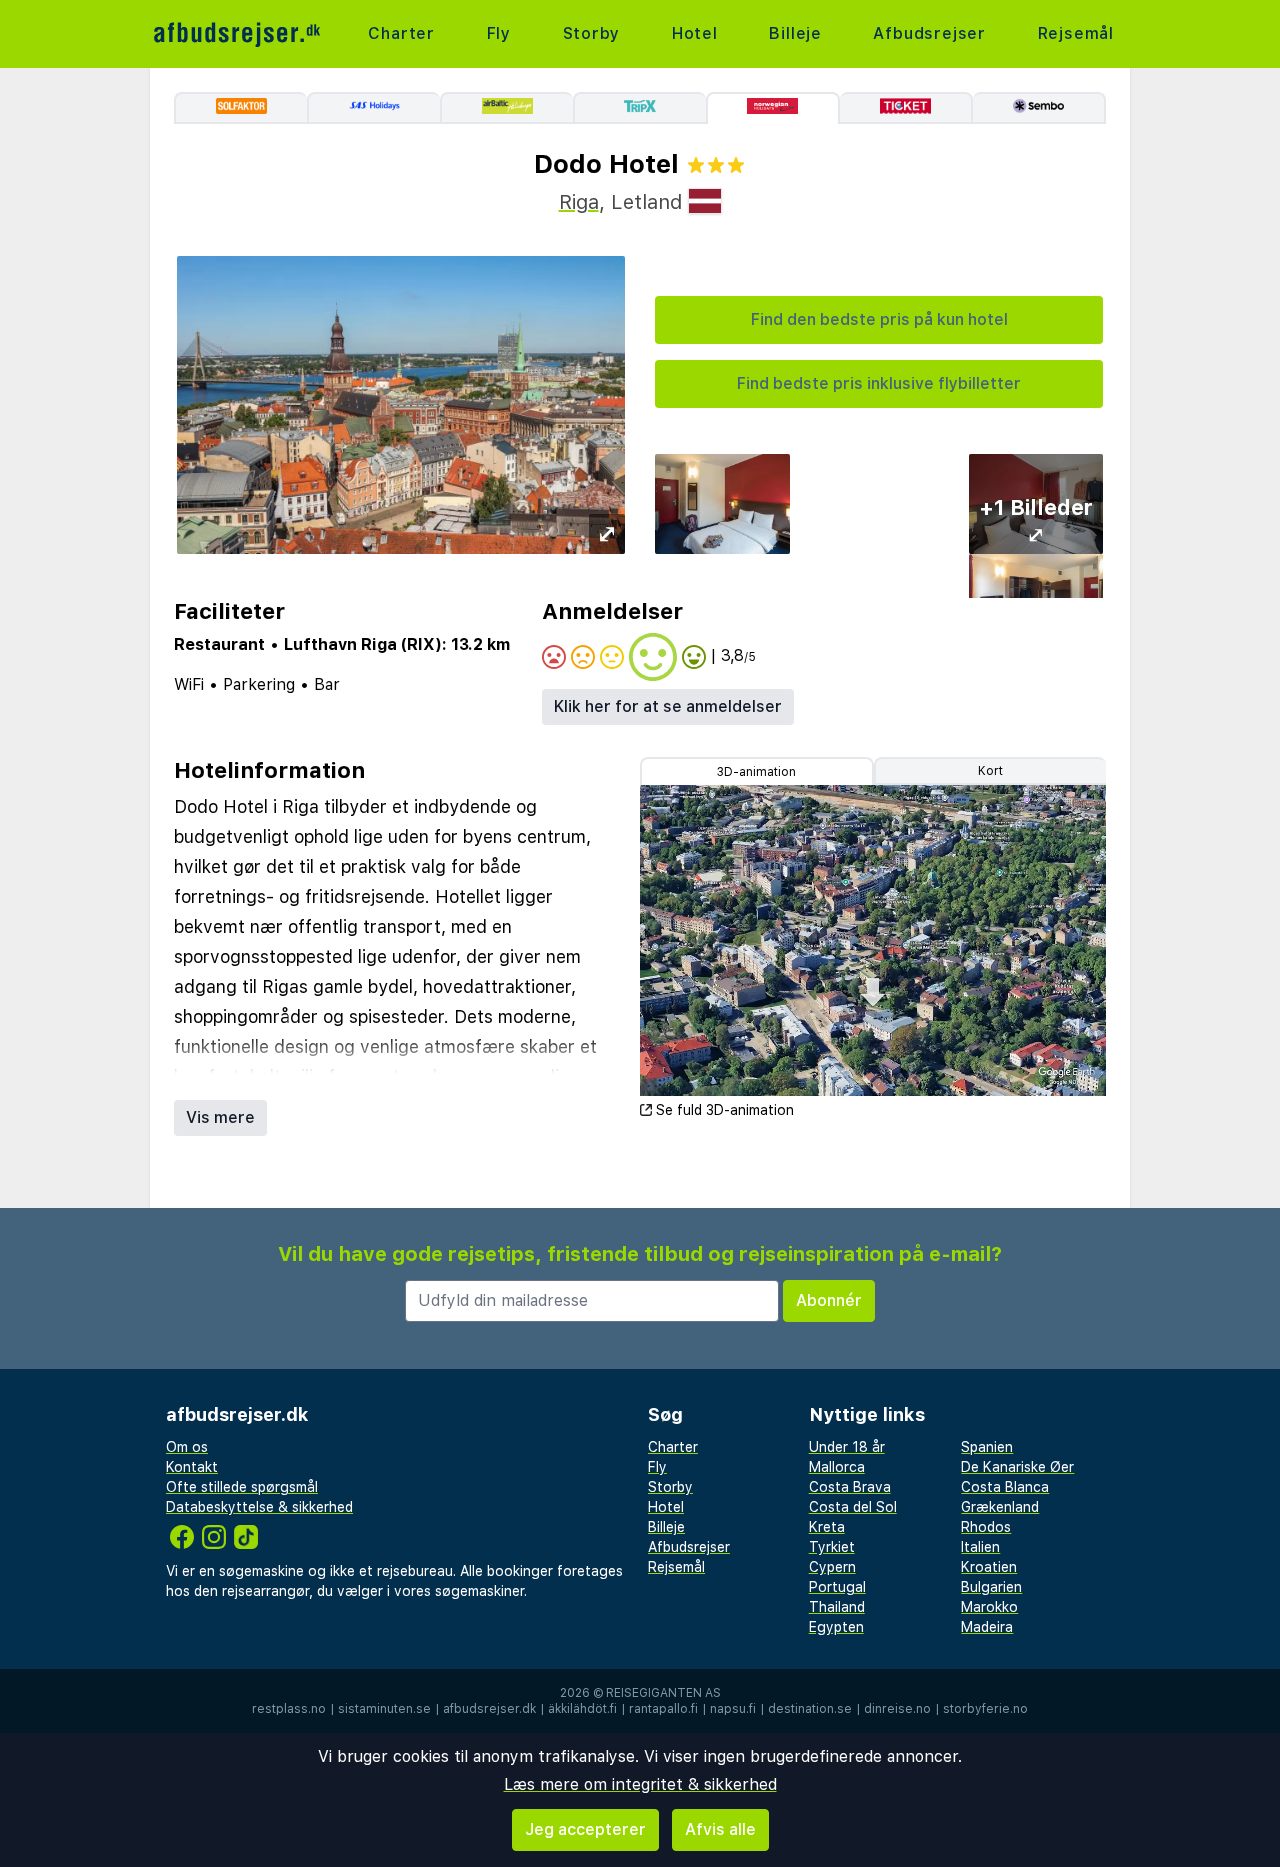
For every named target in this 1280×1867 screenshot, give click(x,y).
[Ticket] (906, 108)
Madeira (987, 1627)
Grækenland (1000, 1507)
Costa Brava (850, 1487)
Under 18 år (847, 1447)
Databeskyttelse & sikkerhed (259, 1507)
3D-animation (756, 772)
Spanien (987, 1447)
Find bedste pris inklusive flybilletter (879, 383)
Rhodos (986, 1527)
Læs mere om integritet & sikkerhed (640, 1784)
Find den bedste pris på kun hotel (879, 319)
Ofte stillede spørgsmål (242, 1487)
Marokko (989, 1607)
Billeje (795, 33)
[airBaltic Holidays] (506, 108)
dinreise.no (897, 1709)
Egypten (836, 1627)
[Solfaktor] (240, 108)
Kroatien (989, 1567)
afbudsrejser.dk (489, 1709)
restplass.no (289, 1709)
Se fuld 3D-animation (725, 1110)
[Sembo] (1039, 108)
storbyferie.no (985, 1709)
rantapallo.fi (663, 1709)
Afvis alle (720, 1829)
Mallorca (837, 1467)
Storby (592, 33)
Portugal (837, 1587)
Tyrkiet (832, 1547)
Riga (579, 202)
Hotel (695, 33)
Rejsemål (1076, 33)
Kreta (827, 1527)
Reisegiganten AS (663, 1693)
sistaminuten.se (384, 1709)
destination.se (810, 1709)
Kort (990, 771)
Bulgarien (991, 1587)
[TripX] (639, 108)
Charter (401, 33)
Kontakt (192, 1467)
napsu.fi (733, 1709)
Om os (187, 1447)
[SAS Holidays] (373, 108)
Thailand (837, 1607)
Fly (499, 33)
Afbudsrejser (929, 33)
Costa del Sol (853, 1507)
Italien (980, 1547)
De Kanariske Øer (1017, 1467)
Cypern (832, 1567)
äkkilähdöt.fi (582, 1709)
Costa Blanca (1005, 1487)
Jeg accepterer (585, 1829)
